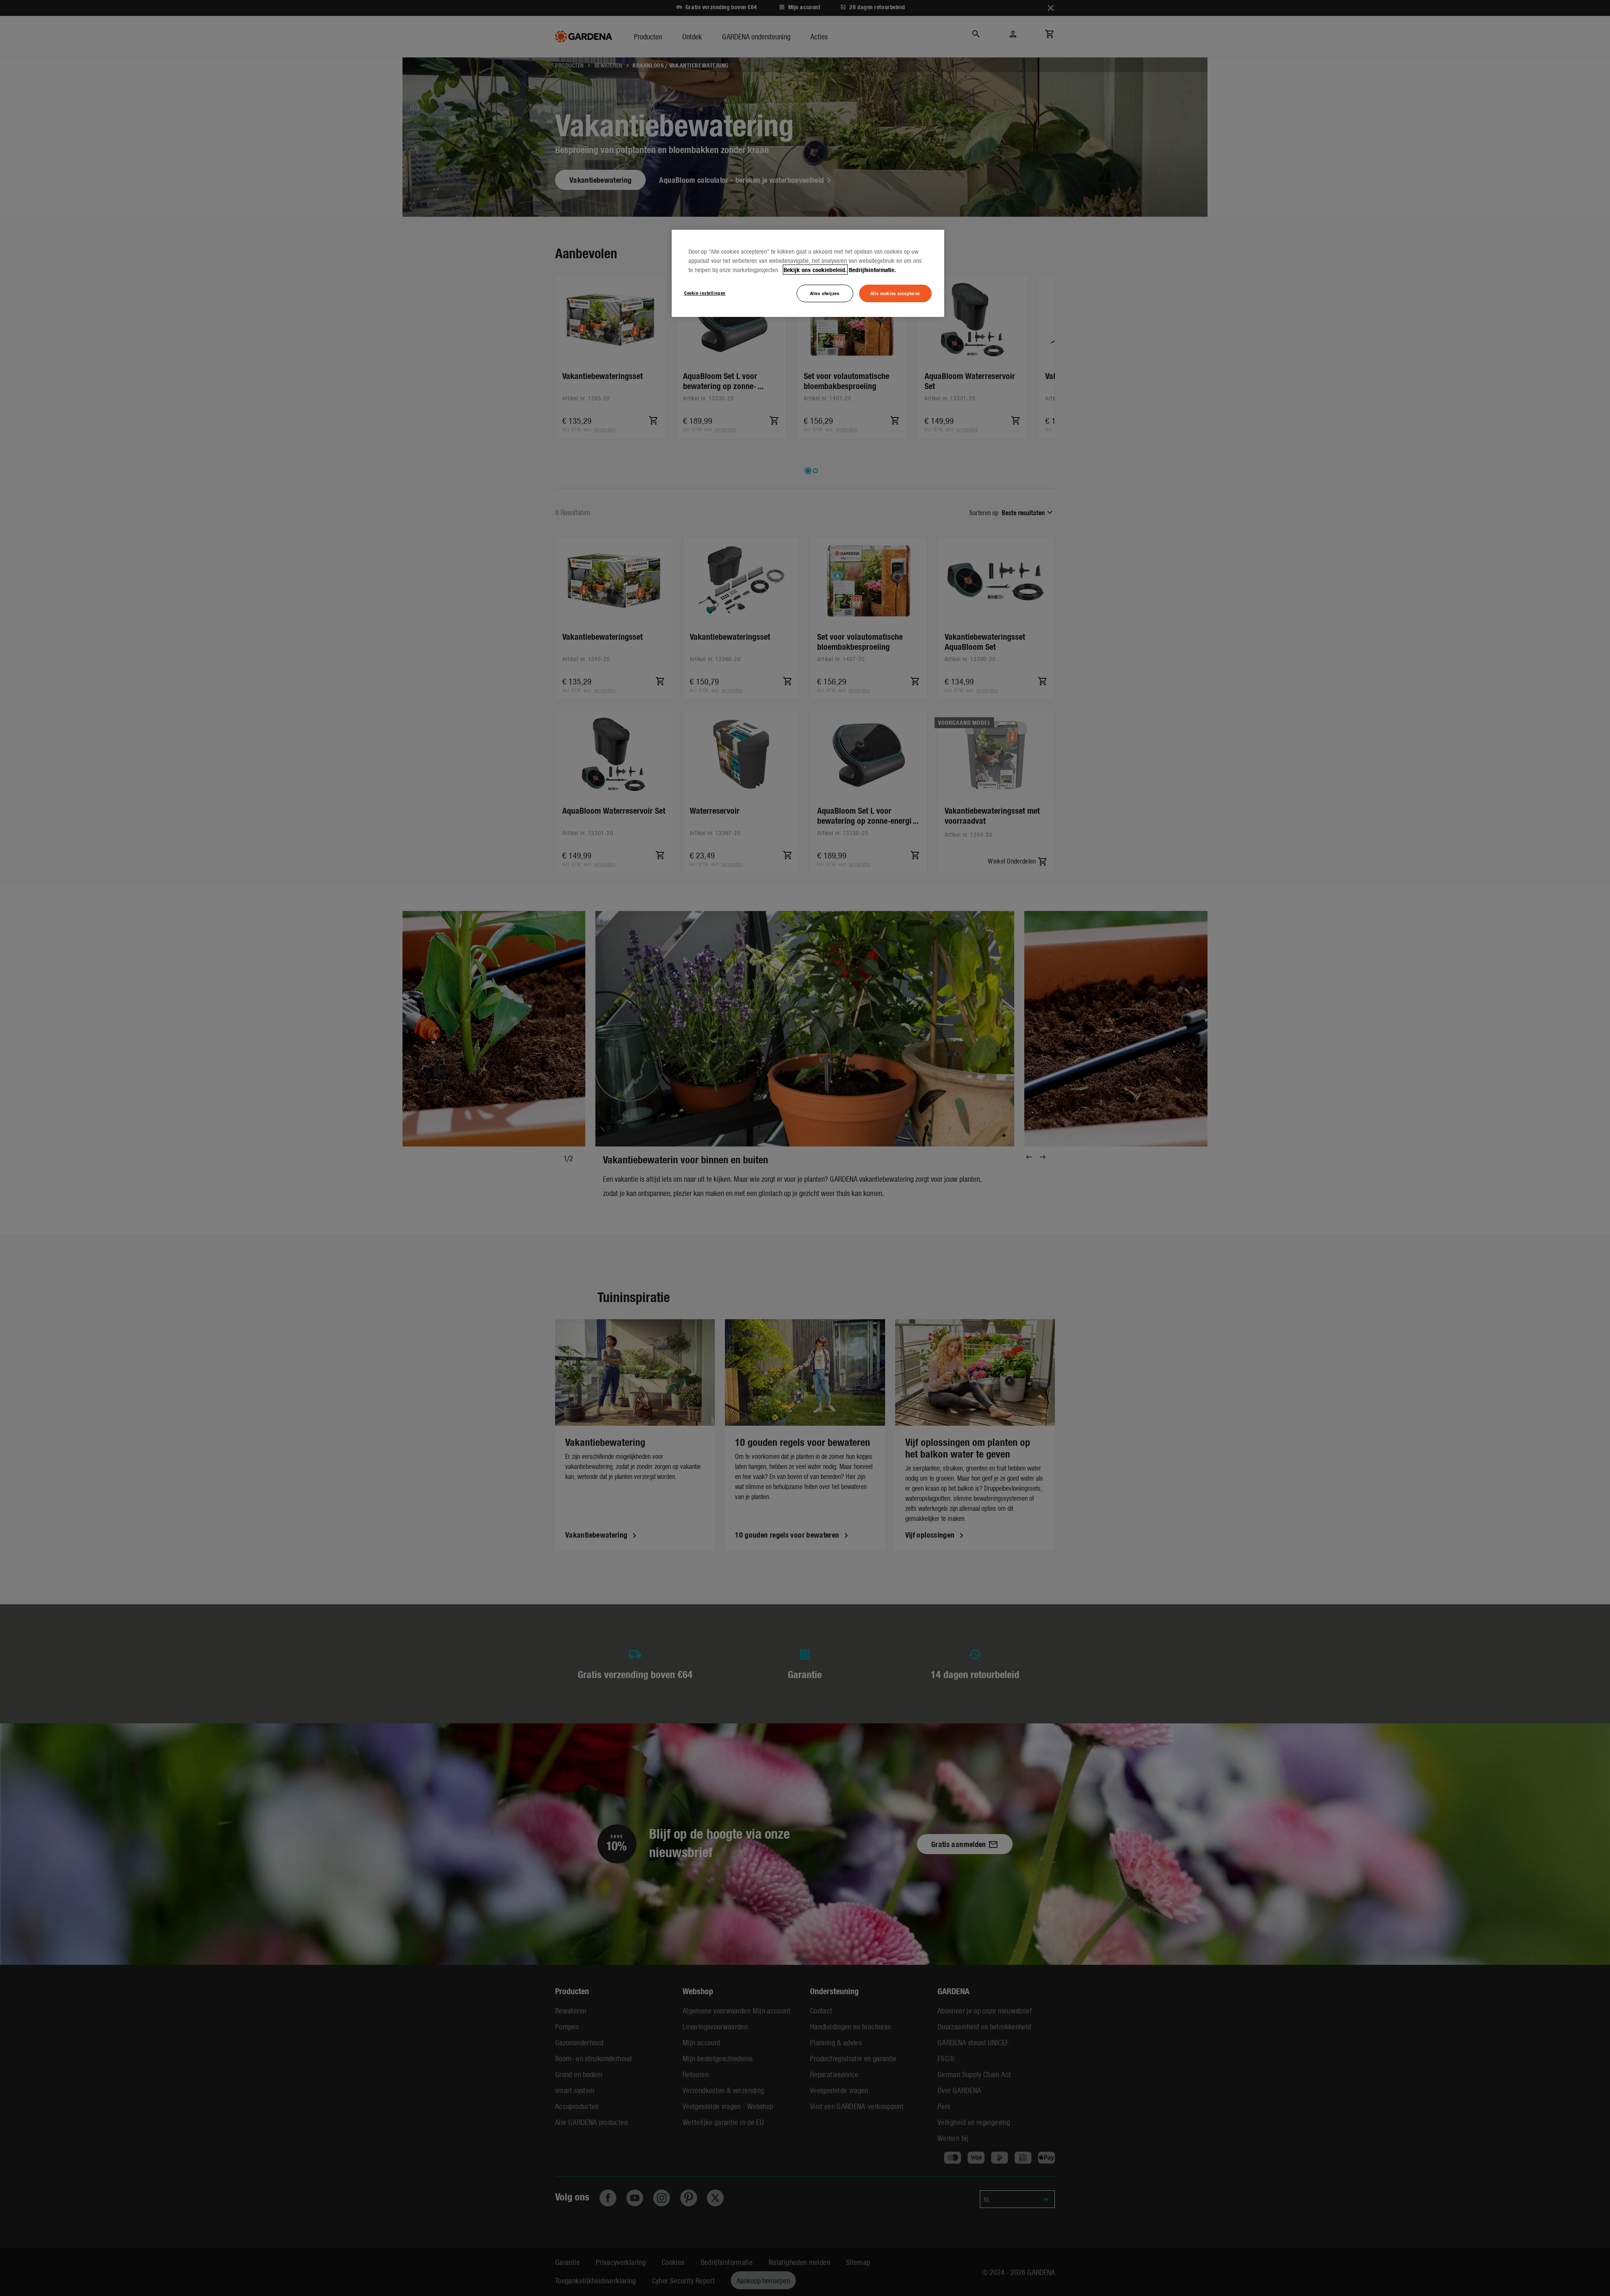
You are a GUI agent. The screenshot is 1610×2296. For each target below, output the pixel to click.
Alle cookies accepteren (895, 293)
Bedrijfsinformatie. (873, 270)
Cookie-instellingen (705, 293)
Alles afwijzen (825, 293)
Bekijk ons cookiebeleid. (815, 270)
